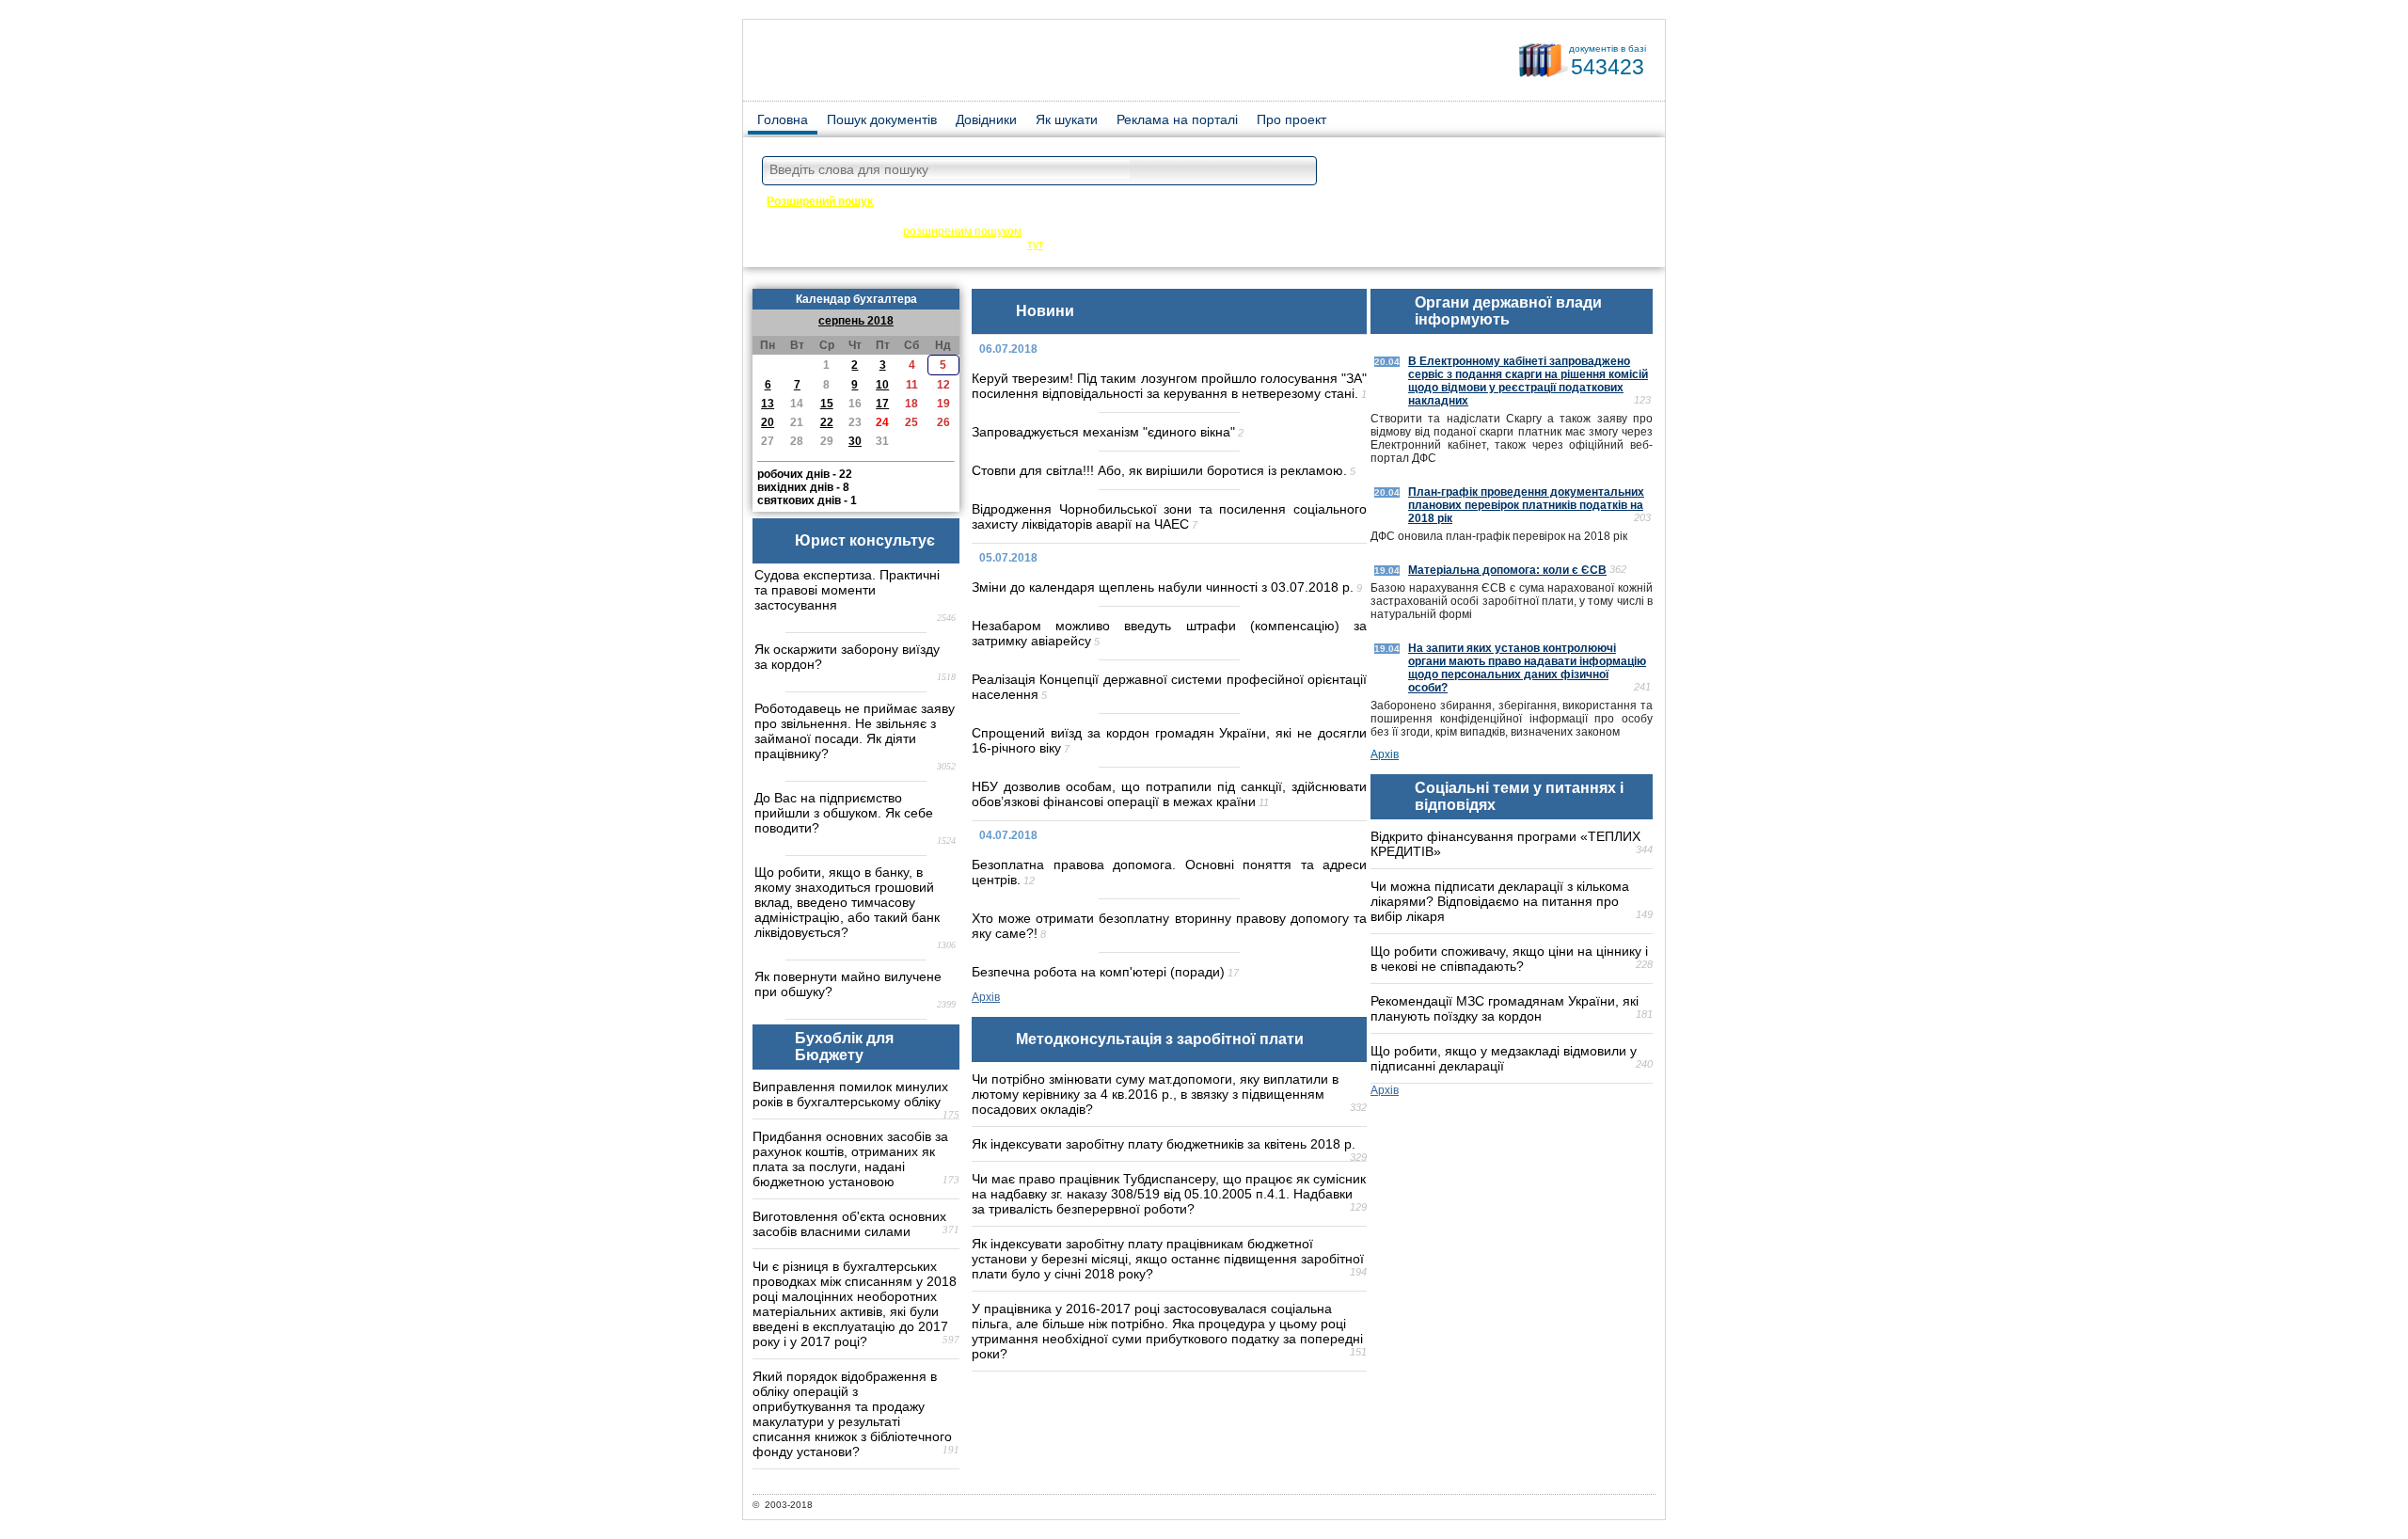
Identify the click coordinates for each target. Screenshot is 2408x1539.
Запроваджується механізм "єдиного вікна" (1103, 432)
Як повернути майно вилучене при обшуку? (848, 984)
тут (1035, 245)
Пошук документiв (882, 119)
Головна (783, 119)
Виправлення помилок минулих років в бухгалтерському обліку (850, 1094)
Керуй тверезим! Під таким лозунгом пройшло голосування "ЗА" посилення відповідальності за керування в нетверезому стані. (1169, 386)
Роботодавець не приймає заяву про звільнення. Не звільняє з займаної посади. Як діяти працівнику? (855, 731)
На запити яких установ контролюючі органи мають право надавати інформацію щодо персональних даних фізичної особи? (1527, 668)
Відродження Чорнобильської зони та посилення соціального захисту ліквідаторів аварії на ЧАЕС (1169, 516)
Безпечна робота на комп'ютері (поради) (1098, 972)
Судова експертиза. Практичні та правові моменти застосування (847, 590)
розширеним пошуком (962, 231)
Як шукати (1067, 119)
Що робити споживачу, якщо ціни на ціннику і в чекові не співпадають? (1509, 959)
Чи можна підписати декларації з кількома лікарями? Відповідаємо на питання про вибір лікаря (1500, 901)
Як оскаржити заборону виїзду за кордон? (847, 657)
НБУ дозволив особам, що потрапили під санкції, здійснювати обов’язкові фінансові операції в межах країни (1169, 794)
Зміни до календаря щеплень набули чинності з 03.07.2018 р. (1163, 587)
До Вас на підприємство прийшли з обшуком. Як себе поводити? (844, 813)
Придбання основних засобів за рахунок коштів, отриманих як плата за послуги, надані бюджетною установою (850, 1159)
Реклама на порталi (1177, 119)
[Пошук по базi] (1298, 172)
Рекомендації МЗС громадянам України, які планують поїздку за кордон (1505, 1008)
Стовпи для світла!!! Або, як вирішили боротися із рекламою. (1159, 470)
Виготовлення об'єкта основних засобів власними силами (849, 1224)
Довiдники (986, 119)
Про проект (1291, 119)
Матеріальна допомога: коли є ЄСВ (1507, 570)
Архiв (986, 997)
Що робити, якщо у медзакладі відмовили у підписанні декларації (1504, 1058)
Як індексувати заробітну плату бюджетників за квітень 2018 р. (1164, 1144)
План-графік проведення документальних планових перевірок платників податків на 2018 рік (1526, 505)
